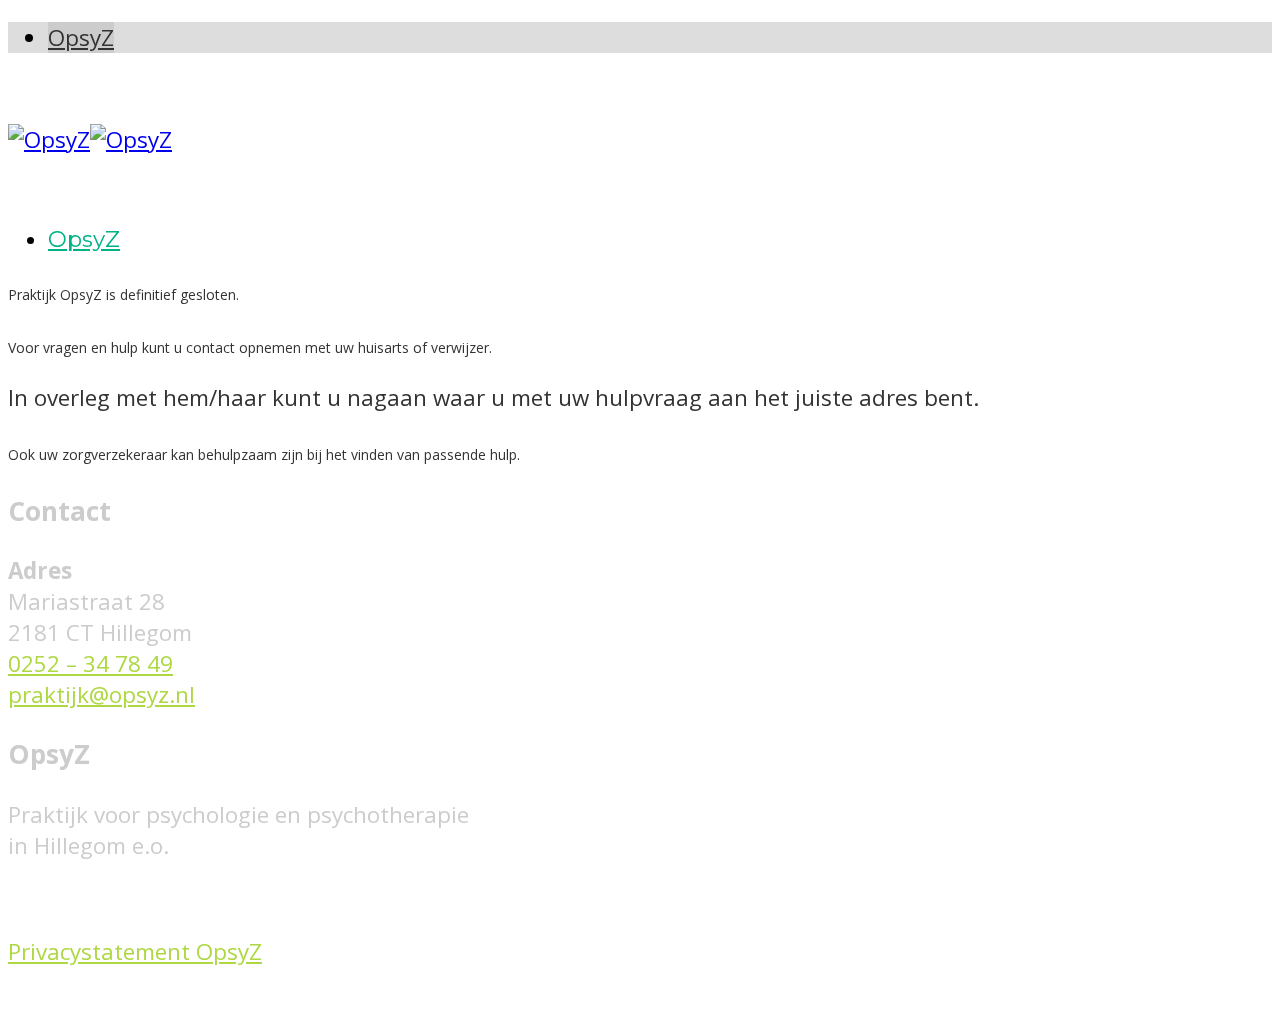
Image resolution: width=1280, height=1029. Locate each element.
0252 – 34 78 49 (90, 663)
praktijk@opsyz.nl (101, 694)
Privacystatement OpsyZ (135, 951)
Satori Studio (408, 1005)
